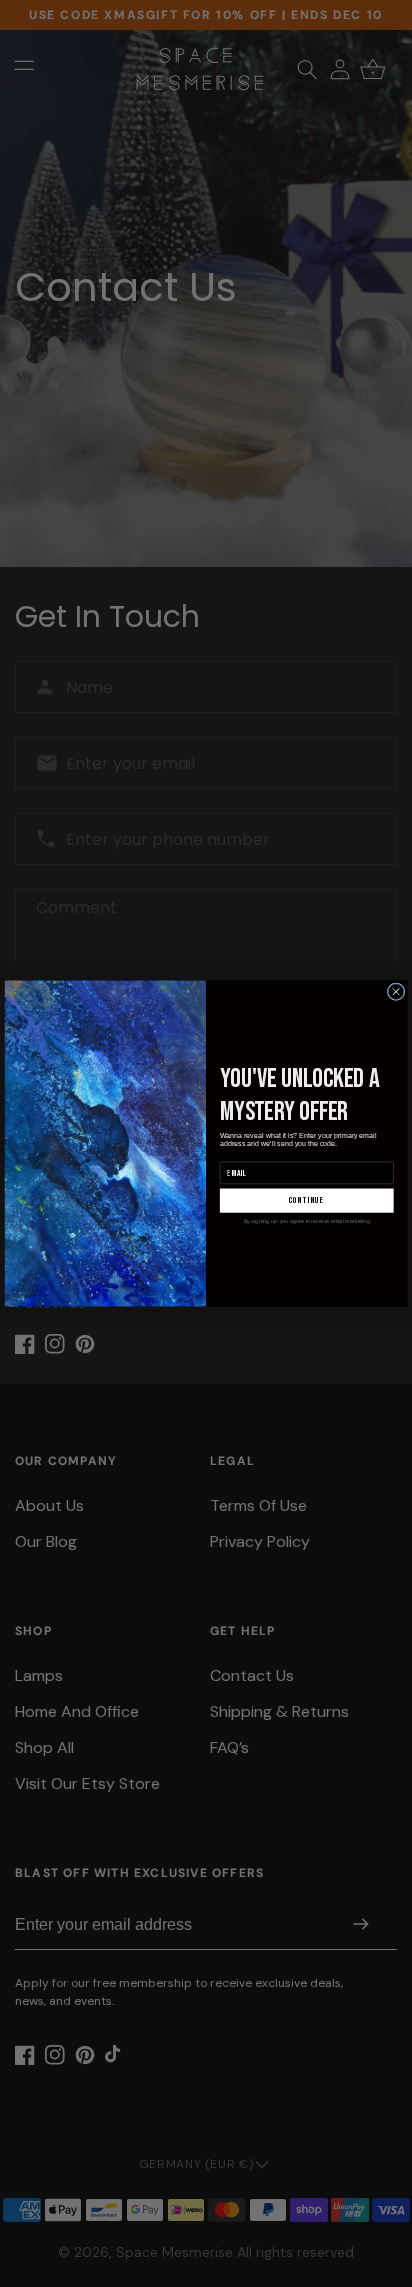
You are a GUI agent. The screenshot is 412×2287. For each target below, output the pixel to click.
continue (307, 1200)
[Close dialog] (396, 992)
